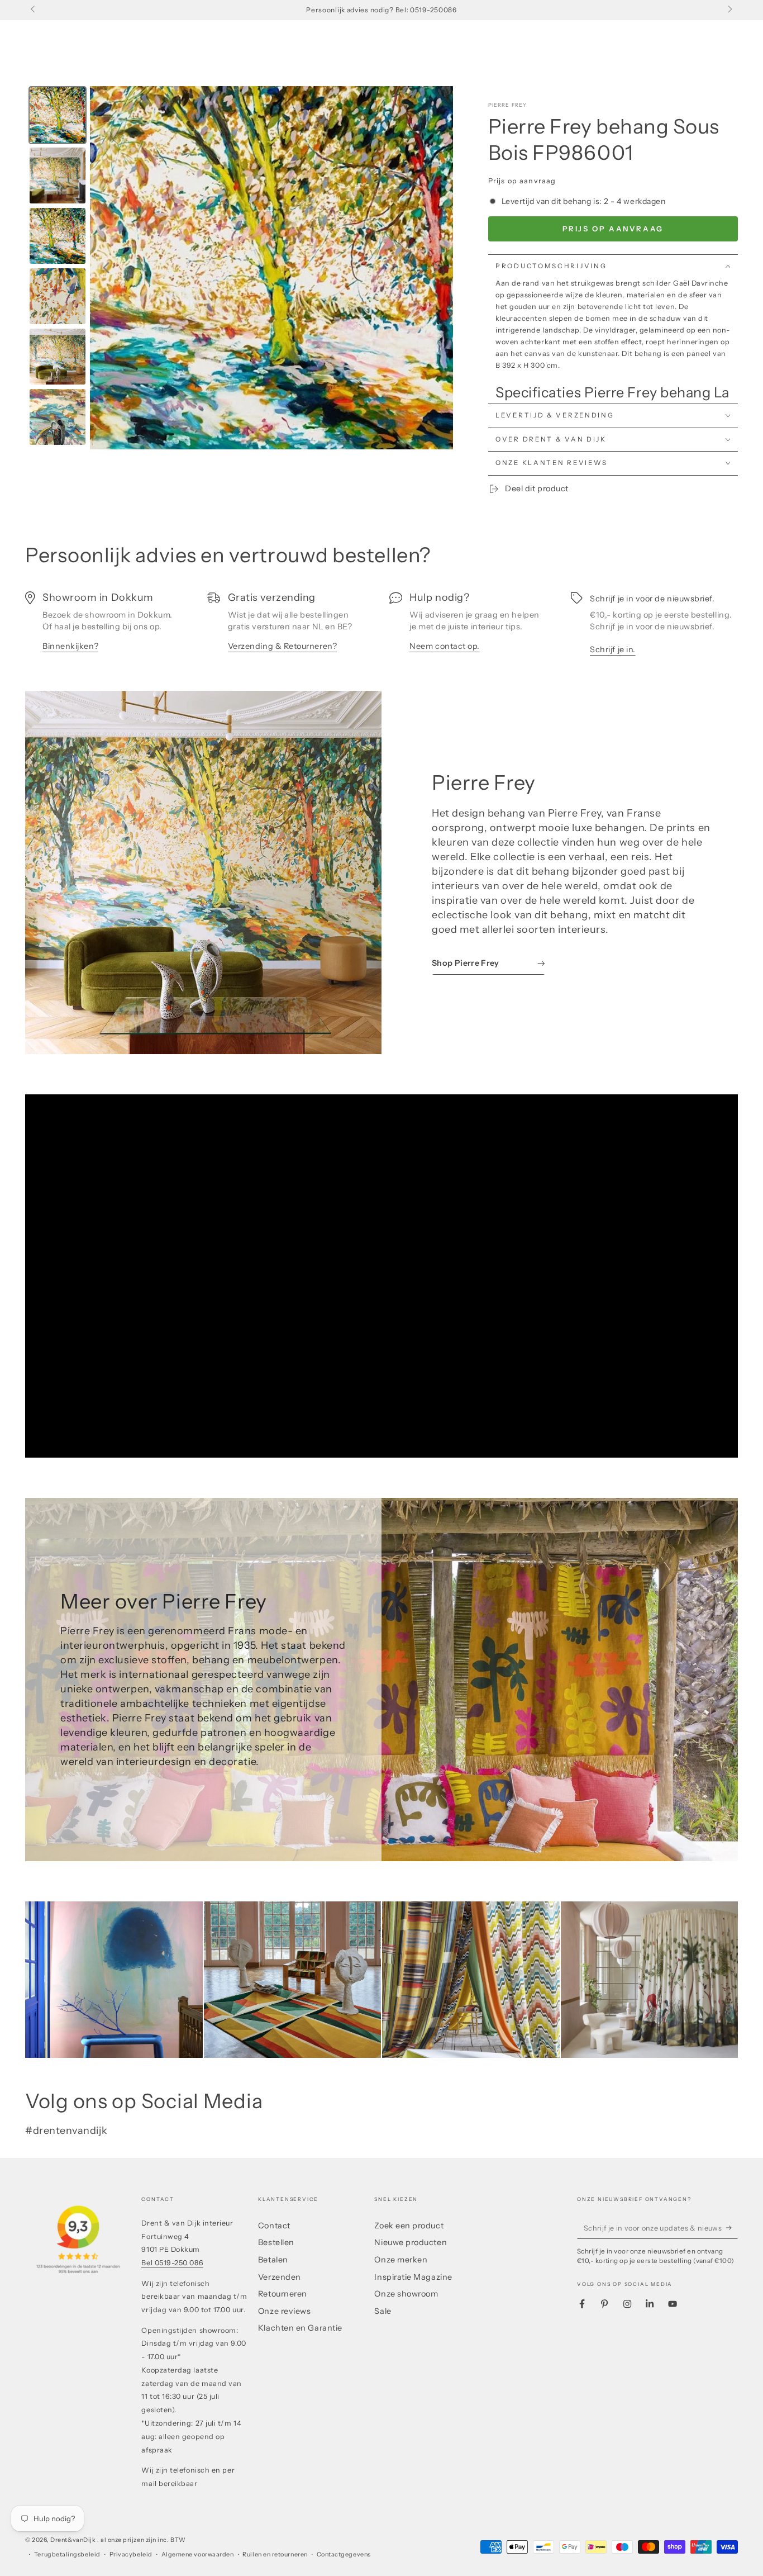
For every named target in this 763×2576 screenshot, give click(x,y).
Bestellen (276, 2242)
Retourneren (283, 2294)
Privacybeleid (131, 2554)
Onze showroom (406, 2294)
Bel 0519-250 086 (172, 2263)
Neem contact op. (445, 646)
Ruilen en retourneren (275, 2554)
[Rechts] (729, 10)
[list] (381, 628)
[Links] (34, 10)
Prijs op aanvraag (613, 229)
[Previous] (106, 268)
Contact (274, 2226)
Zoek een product (409, 2226)
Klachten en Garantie (300, 2328)
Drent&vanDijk (74, 2540)
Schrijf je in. (613, 649)
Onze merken (401, 2260)
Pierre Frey (508, 105)
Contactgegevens (344, 2554)
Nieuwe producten (411, 2242)
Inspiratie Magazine (413, 2277)
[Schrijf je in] (732, 2228)
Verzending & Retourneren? (283, 646)
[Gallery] (239, 268)
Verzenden (280, 2277)
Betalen (273, 2260)
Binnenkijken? (70, 646)
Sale (383, 2311)
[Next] (437, 268)
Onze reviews (284, 2311)
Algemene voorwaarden (198, 2554)
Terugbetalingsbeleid (67, 2554)
